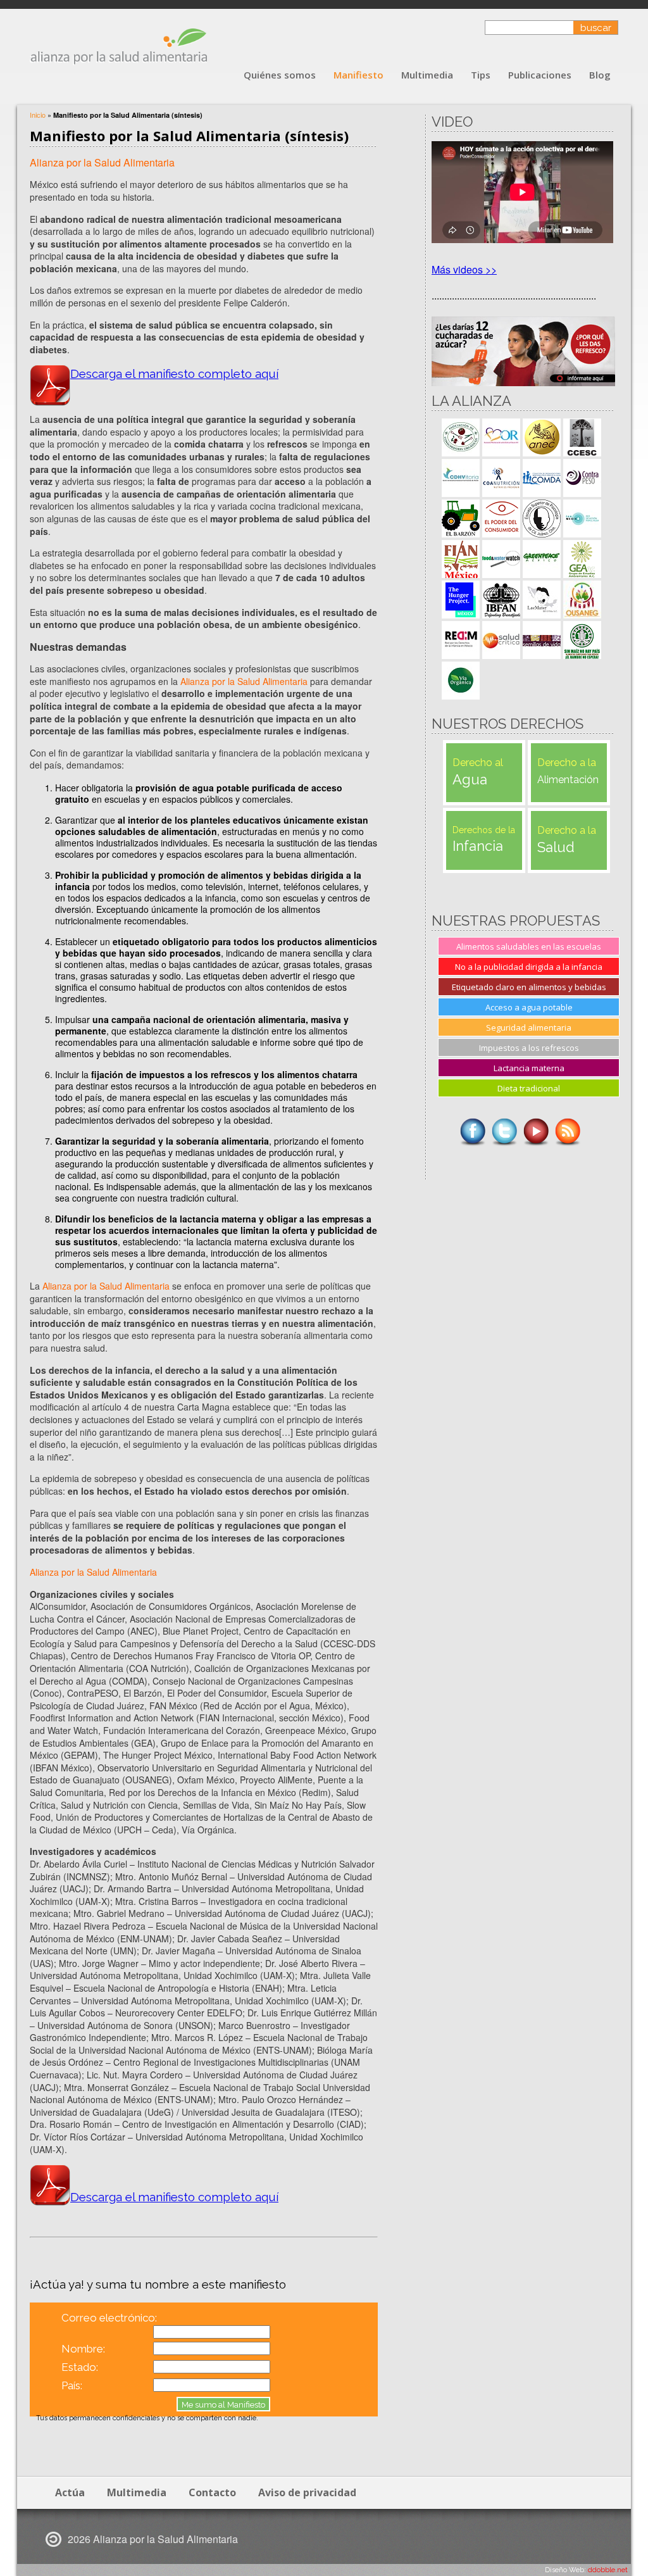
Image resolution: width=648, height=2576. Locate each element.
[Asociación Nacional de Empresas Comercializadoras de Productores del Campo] (542, 437)
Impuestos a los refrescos (529, 1048)
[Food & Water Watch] (501, 559)
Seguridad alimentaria (529, 1027)
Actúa (70, 2492)
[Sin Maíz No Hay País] (582, 640)
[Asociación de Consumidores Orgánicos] (461, 437)
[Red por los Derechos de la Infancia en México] (461, 640)
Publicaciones (540, 75)
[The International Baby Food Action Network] (501, 600)
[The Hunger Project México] (461, 600)
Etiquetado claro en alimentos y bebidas (529, 987)
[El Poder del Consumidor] (501, 518)
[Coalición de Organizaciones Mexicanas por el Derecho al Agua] (542, 478)
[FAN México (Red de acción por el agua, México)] (582, 518)
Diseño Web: (586, 2570)
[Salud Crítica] (501, 640)
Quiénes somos (280, 75)
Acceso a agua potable (529, 1007)
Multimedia (427, 75)
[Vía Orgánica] (461, 681)
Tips (481, 75)
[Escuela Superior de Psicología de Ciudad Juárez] (542, 518)
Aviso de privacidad (307, 2492)
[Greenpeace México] (542, 559)
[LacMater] (542, 600)
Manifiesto (358, 75)
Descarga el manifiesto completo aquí (174, 374)
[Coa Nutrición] (501, 478)
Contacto (212, 2492)
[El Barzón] (461, 518)
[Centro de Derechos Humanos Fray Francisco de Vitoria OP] (461, 478)
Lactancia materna (529, 1068)
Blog (600, 75)
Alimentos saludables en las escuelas (529, 946)
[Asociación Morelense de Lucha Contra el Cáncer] (501, 437)
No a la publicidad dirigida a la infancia (529, 967)
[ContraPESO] (582, 478)
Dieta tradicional (529, 1088)
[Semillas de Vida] (542, 640)
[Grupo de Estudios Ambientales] (582, 559)
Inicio (38, 115)
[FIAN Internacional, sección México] (461, 559)
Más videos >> (464, 269)
